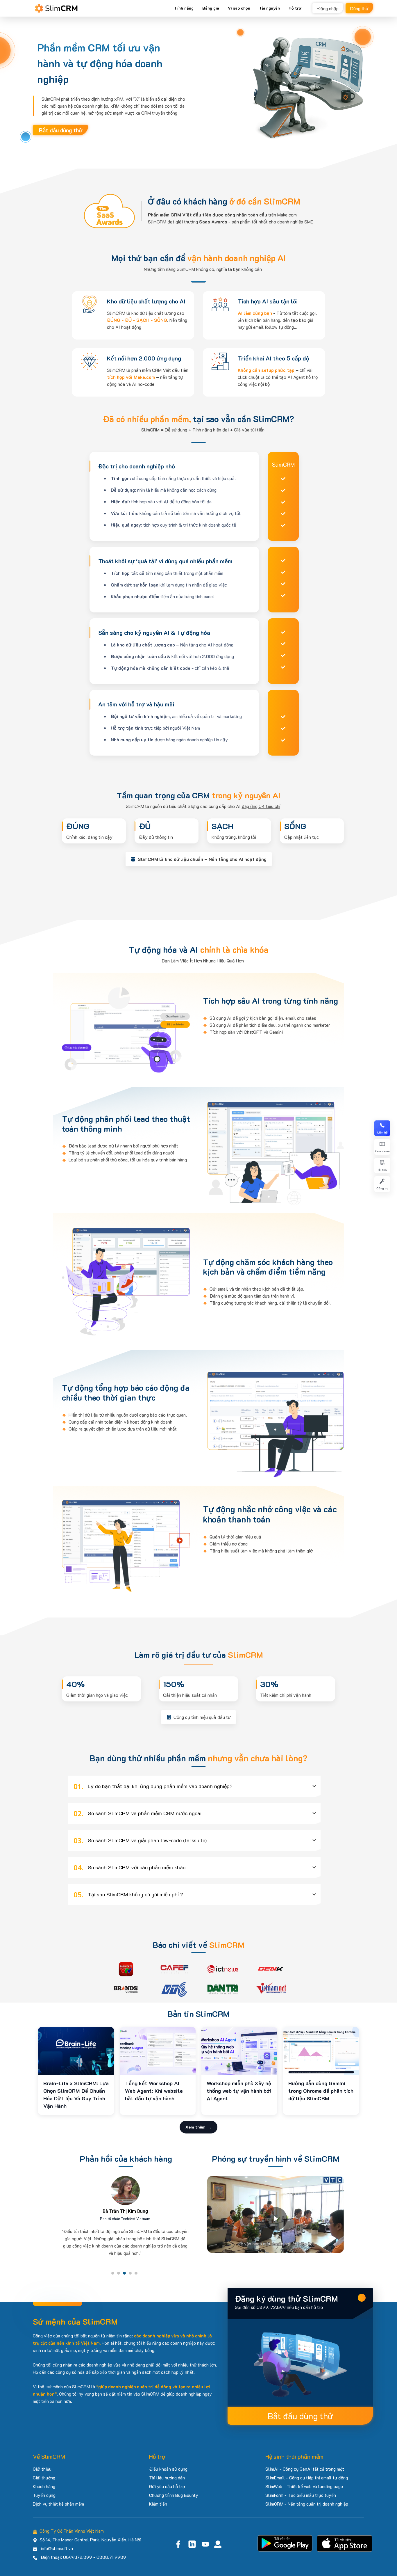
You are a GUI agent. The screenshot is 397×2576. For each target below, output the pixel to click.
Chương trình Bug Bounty (174, 2495)
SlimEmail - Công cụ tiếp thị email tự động (307, 2478)
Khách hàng (44, 2486)
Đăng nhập (328, 8)
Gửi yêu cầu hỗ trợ (167, 2486)
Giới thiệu (42, 2469)
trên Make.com (222, 215)
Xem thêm (195, 2127)
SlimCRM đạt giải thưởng (188, 222)
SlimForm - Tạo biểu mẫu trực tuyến (301, 2495)
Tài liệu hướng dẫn (167, 2478)
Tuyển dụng (44, 2495)
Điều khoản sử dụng (168, 2469)
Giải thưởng (44, 2478)
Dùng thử (359, 8)
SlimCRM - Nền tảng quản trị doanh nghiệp (307, 2504)
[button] (194, 1786)
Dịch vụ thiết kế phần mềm (58, 2504)
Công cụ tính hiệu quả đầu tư (202, 1717)
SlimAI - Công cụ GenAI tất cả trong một (305, 2469)
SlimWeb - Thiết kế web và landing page (304, 2486)
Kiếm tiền (158, 2504)
